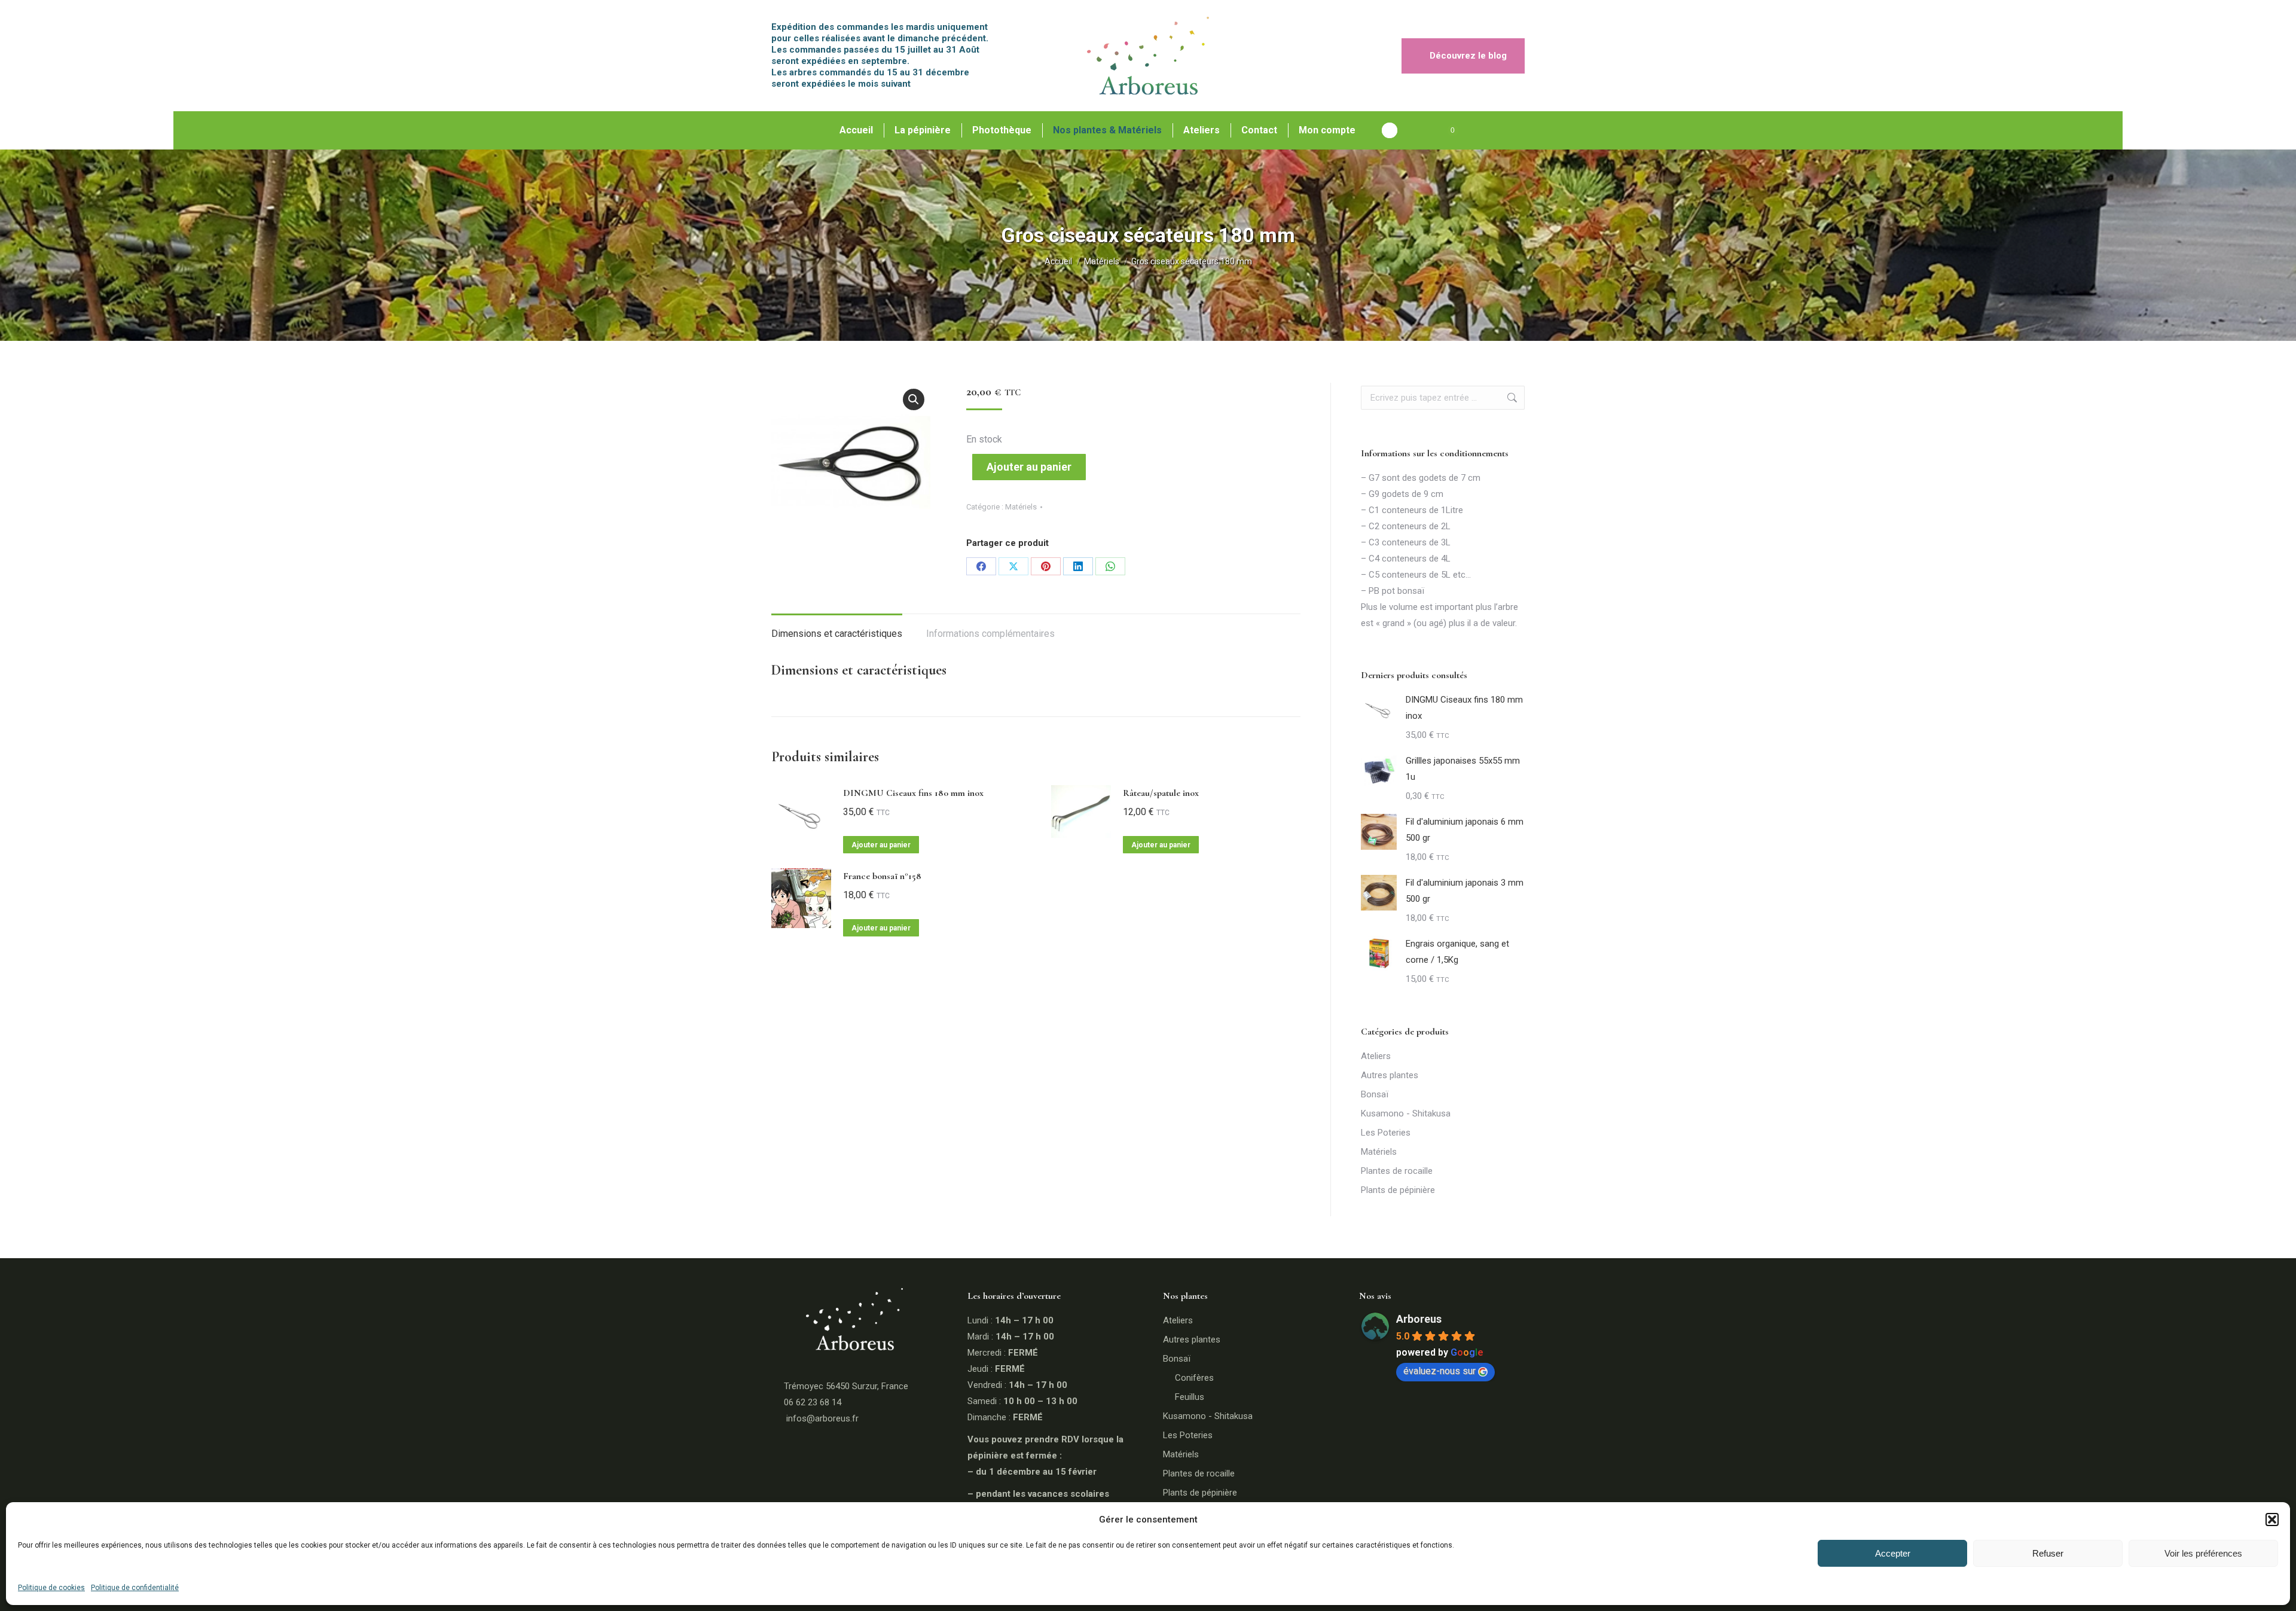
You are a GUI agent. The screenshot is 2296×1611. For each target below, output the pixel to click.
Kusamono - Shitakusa (1406, 1113)
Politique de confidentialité (135, 1588)
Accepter (1893, 1553)
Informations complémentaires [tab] (990, 634)
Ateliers (1376, 1056)
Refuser (2048, 1553)
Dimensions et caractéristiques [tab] (837, 634)
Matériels (1021, 507)
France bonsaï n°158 (882, 876)
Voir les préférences (2203, 1553)
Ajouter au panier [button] (881, 845)
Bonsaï (1375, 1094)
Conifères (1194, 1378)
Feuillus (1190, 1397)
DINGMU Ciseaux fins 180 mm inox (913, 793)
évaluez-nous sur (1439, 1371)
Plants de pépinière (1398, 1190)
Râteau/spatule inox (1161, 793)
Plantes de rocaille (1397, 1171)
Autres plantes (1390, 1075)
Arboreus (1419, 1319)
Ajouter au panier (1029, 467)
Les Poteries (1386, 1133)
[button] (2272, 1520)
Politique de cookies (51, 1588)
